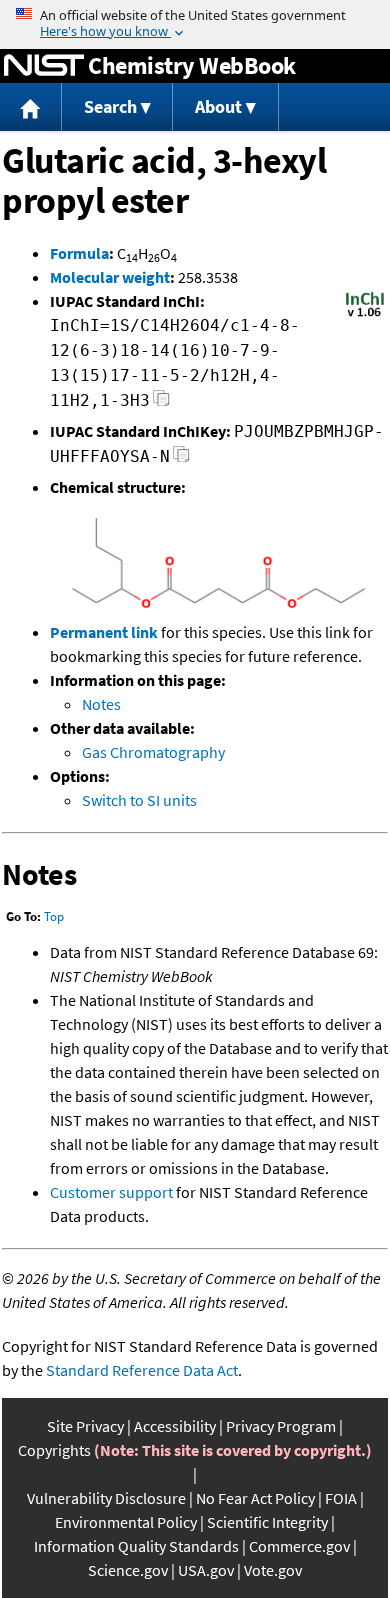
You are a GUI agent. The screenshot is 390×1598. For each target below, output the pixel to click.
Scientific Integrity (267, 1522)
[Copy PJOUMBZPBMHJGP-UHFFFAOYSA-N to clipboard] (181, 459)
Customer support (111, 1192)
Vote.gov (273, 1570)
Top (54, 916)
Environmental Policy (126, 1522)
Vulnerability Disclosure (106, 1498)
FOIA (341, 1498)
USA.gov (206, 1570)
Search (110, 106)
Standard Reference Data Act (142, 1370)
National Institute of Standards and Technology (44, 66)
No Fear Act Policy (255, 1498)
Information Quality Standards (136, 1546)
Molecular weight (110, 277)
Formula (79, 253)
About (218, 106)
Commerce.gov (299, 1546)
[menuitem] (31, 107)
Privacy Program (281, 1426)
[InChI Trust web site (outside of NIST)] (365, 315)
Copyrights (54, 1450)
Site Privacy (85, 1426)
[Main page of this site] (31, 107)
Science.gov (128, 1570)
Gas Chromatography (153, 752)
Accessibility (175, 1426)
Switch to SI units (139, 800)
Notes (101, 704)
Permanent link (104, 632)
